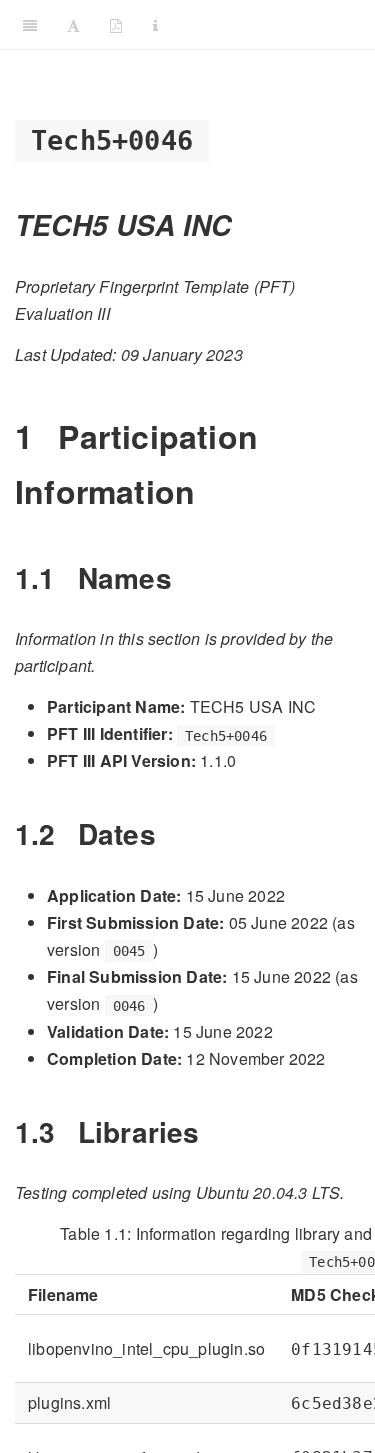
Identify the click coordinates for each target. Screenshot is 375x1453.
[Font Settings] (73, 25)
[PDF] (116, 25)
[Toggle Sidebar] (30, 25)
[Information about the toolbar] (155, 25)
